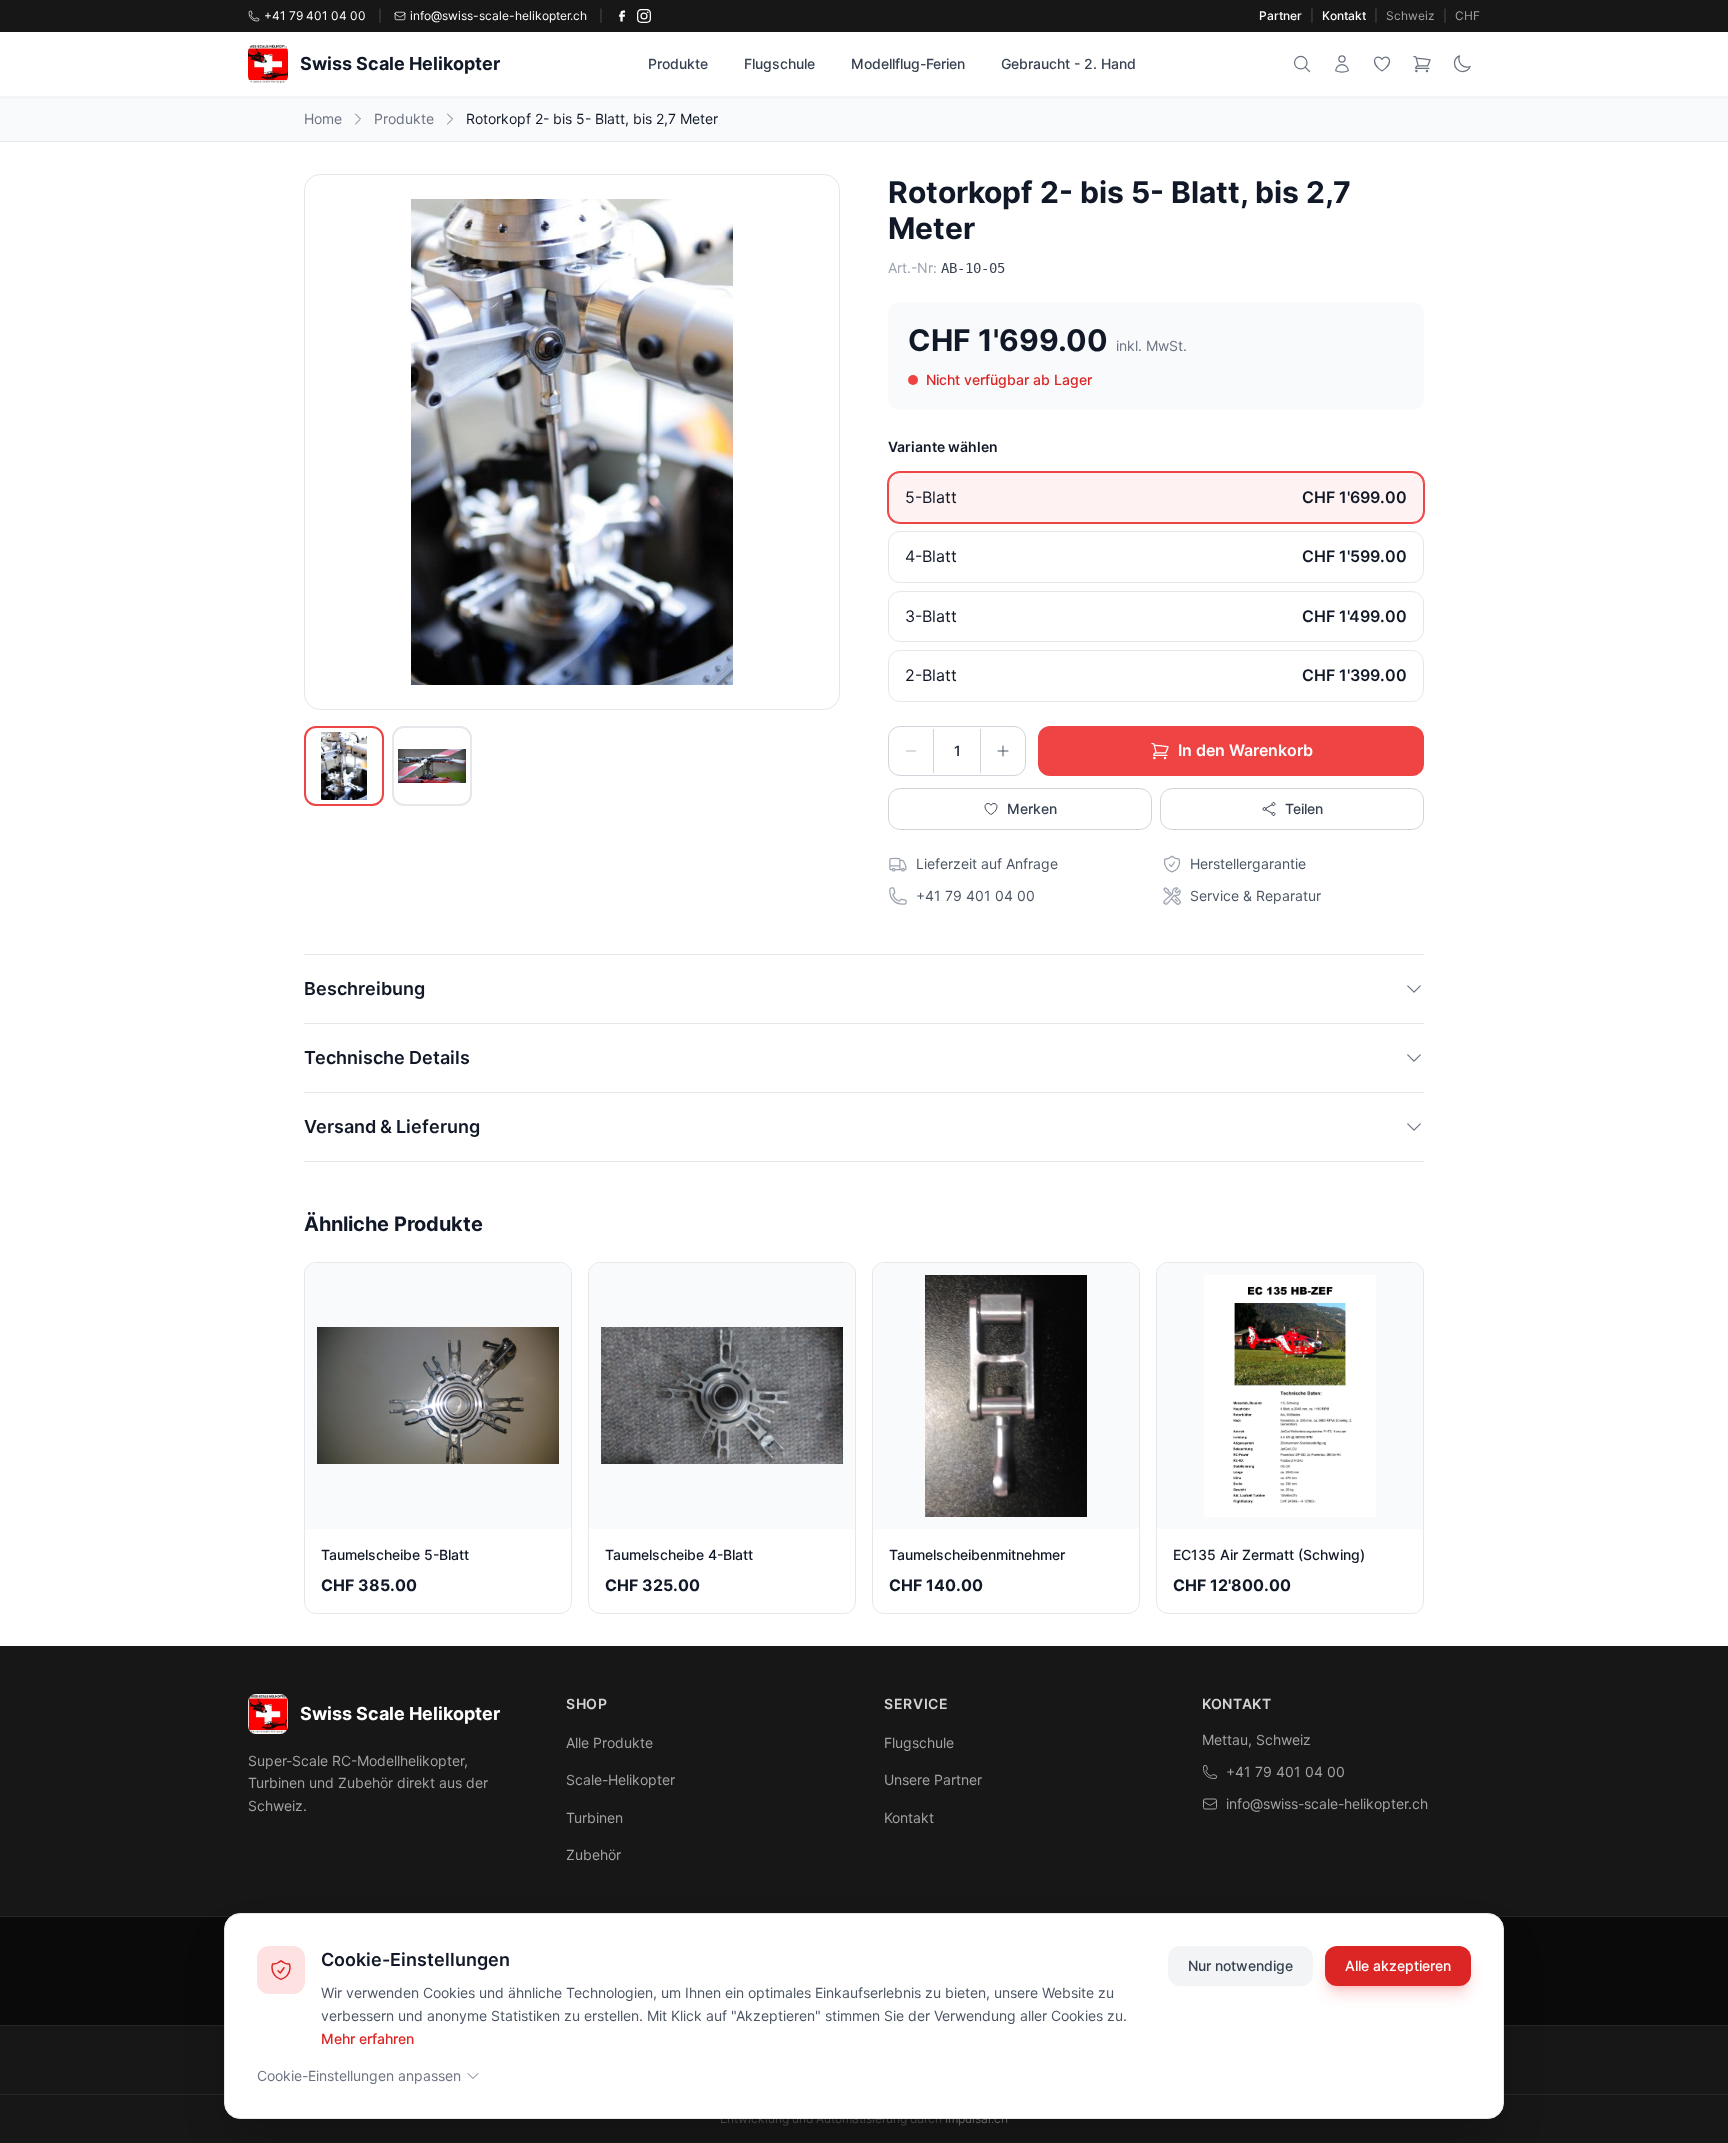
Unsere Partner (933, 1779)
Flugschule (779, 63)
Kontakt (1344, 15)
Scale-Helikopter (620, 1779)
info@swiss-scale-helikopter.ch (1327, 1803)
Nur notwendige (1240, 1965)
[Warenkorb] (1422, 64)
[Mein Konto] (1342, 64)
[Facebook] (622, 16)
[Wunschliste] (1382, 64)
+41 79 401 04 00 (1285, 1771)
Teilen (1304, 808)
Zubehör (593, 1854)
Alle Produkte (609, 1742)
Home (323, 118)
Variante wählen (943, 446)
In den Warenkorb (1245, 750)
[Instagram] (644, 16)
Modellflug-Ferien (908, 63)
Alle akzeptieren (1398, 1965)
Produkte (678, 63)
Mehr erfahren (367, 2037)
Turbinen (594, 1817)
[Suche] (1302, 64)
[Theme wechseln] (1462, 64)
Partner (1280, 15)
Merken (1032, 808)
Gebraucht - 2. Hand (1068, 63)
